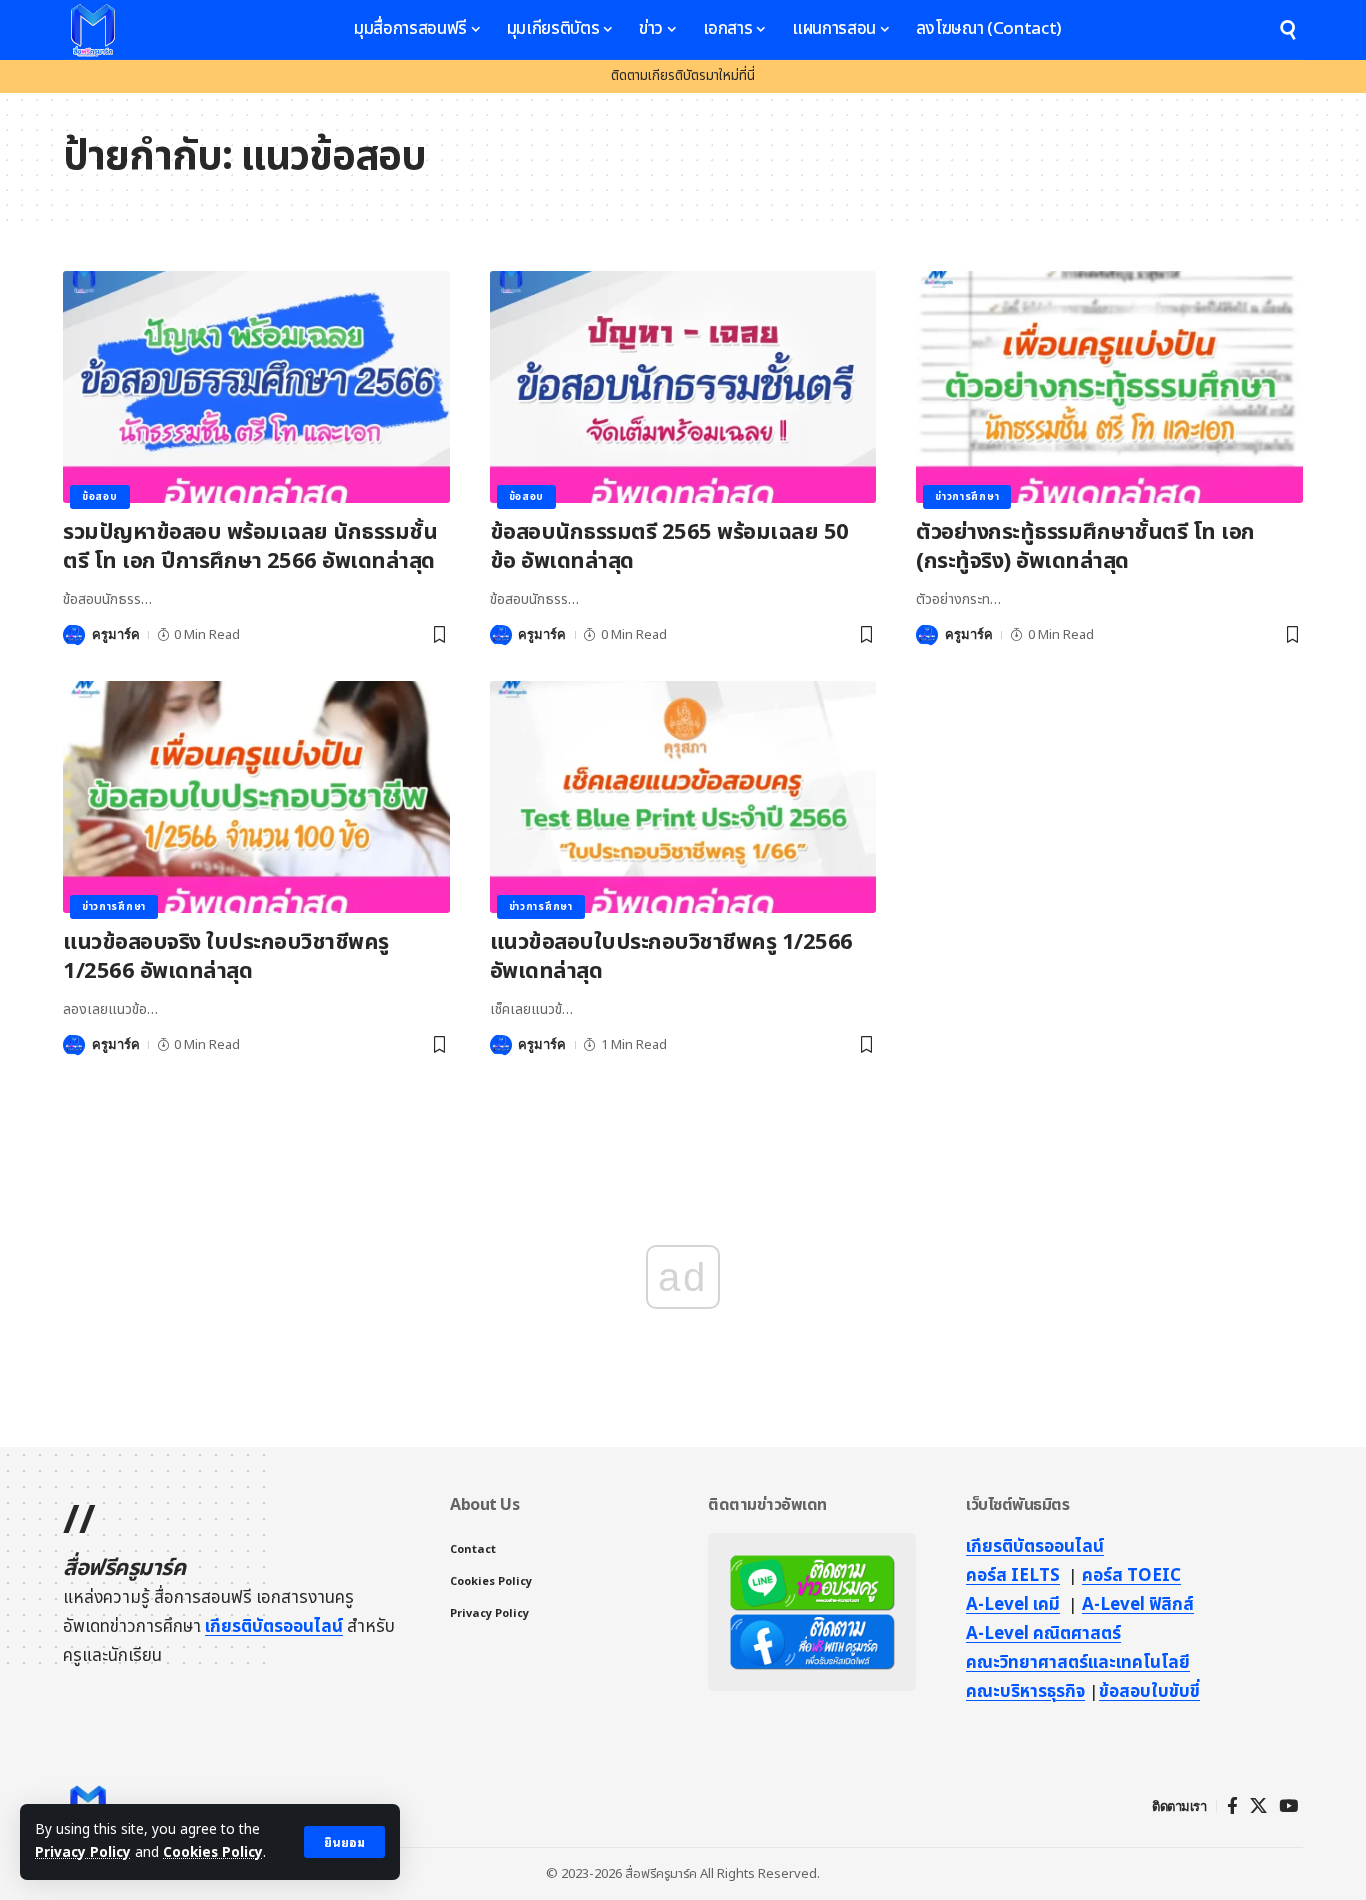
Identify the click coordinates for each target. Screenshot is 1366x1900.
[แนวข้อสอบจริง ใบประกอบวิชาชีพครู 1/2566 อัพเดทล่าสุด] (256, 797)
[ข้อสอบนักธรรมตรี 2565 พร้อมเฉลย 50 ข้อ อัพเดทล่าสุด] (683, 387)
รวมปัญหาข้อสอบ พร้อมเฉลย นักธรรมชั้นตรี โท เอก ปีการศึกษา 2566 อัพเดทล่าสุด (250, 547)
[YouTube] (1288, 1806)
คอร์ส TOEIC (1131, 1576)
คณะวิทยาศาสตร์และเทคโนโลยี (1078, 1663)
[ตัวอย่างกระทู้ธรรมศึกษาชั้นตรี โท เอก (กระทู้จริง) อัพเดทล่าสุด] (1109, 387)
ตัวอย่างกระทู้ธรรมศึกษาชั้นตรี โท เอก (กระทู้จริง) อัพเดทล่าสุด (1085, 547)
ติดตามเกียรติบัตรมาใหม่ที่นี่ (683, 76)
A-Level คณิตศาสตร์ (1043, 1634)
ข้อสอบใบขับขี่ (1149, 1692)
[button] (344, 1842)
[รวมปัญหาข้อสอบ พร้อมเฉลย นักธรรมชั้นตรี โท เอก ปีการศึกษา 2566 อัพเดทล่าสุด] (256, 387)
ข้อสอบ (100, 497)
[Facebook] (1232, 1806)
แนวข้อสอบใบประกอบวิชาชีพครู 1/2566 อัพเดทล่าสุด (671, 957)
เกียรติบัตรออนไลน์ (274, 1627)
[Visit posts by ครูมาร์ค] (74, 635)
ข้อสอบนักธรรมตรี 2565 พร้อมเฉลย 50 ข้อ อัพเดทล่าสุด (669, 547)
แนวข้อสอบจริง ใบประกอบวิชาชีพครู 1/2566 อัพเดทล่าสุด (226, 957)
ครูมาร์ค (116, 634)
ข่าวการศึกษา (967, 497)
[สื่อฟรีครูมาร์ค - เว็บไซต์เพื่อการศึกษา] (93, 30)
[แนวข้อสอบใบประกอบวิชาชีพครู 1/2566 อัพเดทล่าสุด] (683, 797)
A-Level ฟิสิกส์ (1138, 1605)
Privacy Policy (83, 1853)
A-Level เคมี (1013, 1605)
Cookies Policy (213, 1853)
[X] (1258, 1806)
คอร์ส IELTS (1013, 1576)
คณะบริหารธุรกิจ (1025, 1692)
